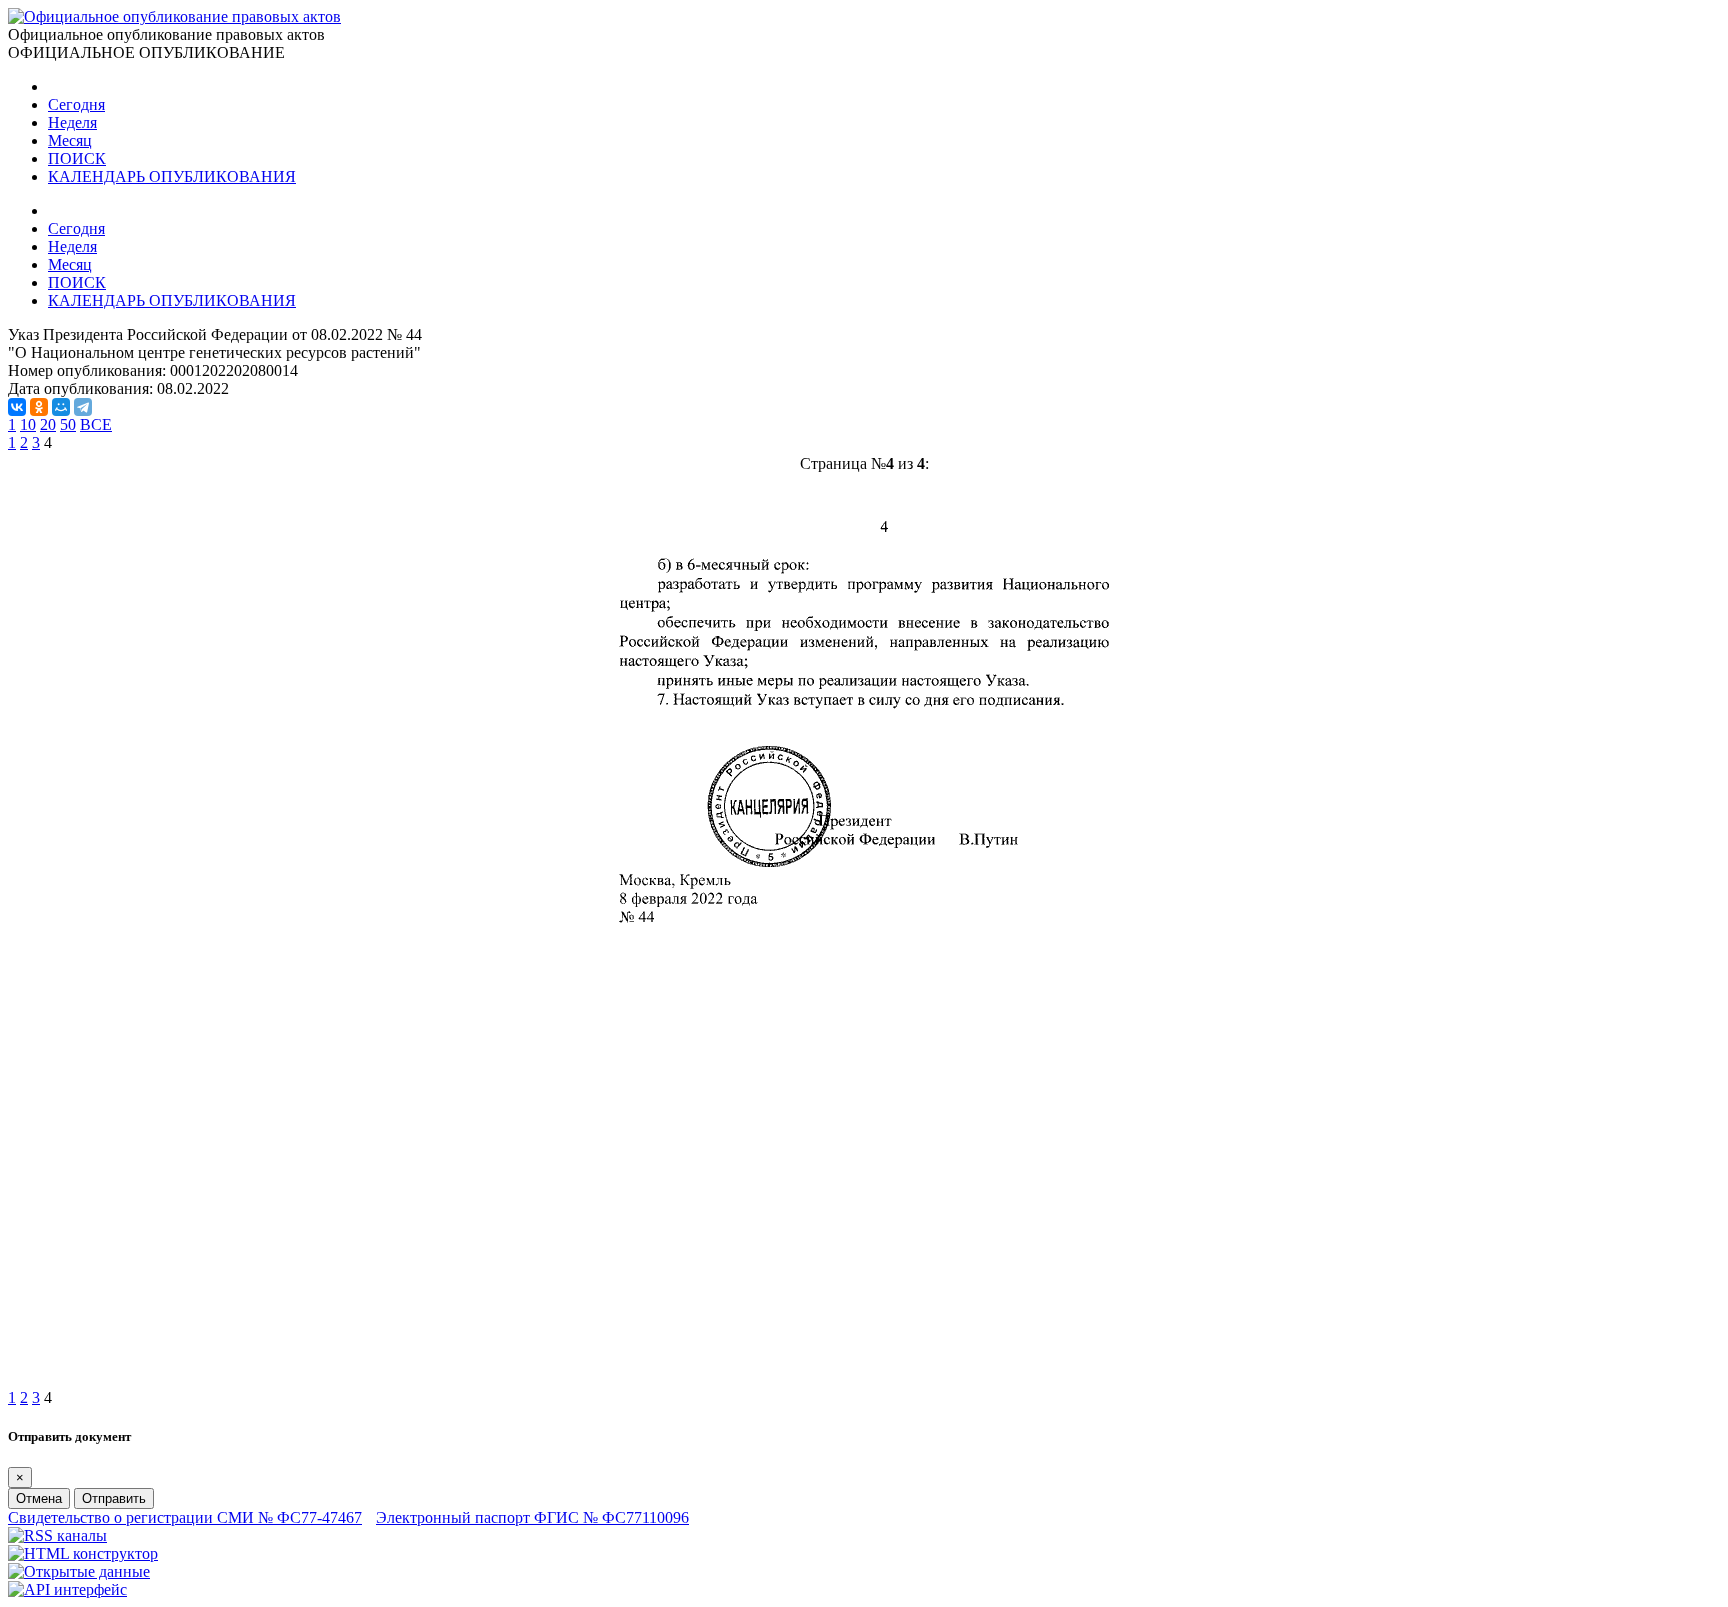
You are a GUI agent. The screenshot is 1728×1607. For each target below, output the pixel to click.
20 (48, 424)
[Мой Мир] (61, 407)
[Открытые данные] (79, 1571)
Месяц (70, 140)
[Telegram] (83, 407)
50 (68, 424)
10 (28, 424)
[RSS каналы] (57, 1535)
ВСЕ (96, 424)
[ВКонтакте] (17, 407)
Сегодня (76, 104)
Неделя (72, 122)
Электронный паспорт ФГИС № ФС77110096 (532, 1517)
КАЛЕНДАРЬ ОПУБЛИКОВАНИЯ (172, 176)
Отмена (39, 1498)
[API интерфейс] (67, 1589)
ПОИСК (77, 158)
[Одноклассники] (39, 407)
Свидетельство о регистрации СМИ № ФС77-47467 (185, 1517)
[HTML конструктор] (83, 1553)
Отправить (114, 1498)
